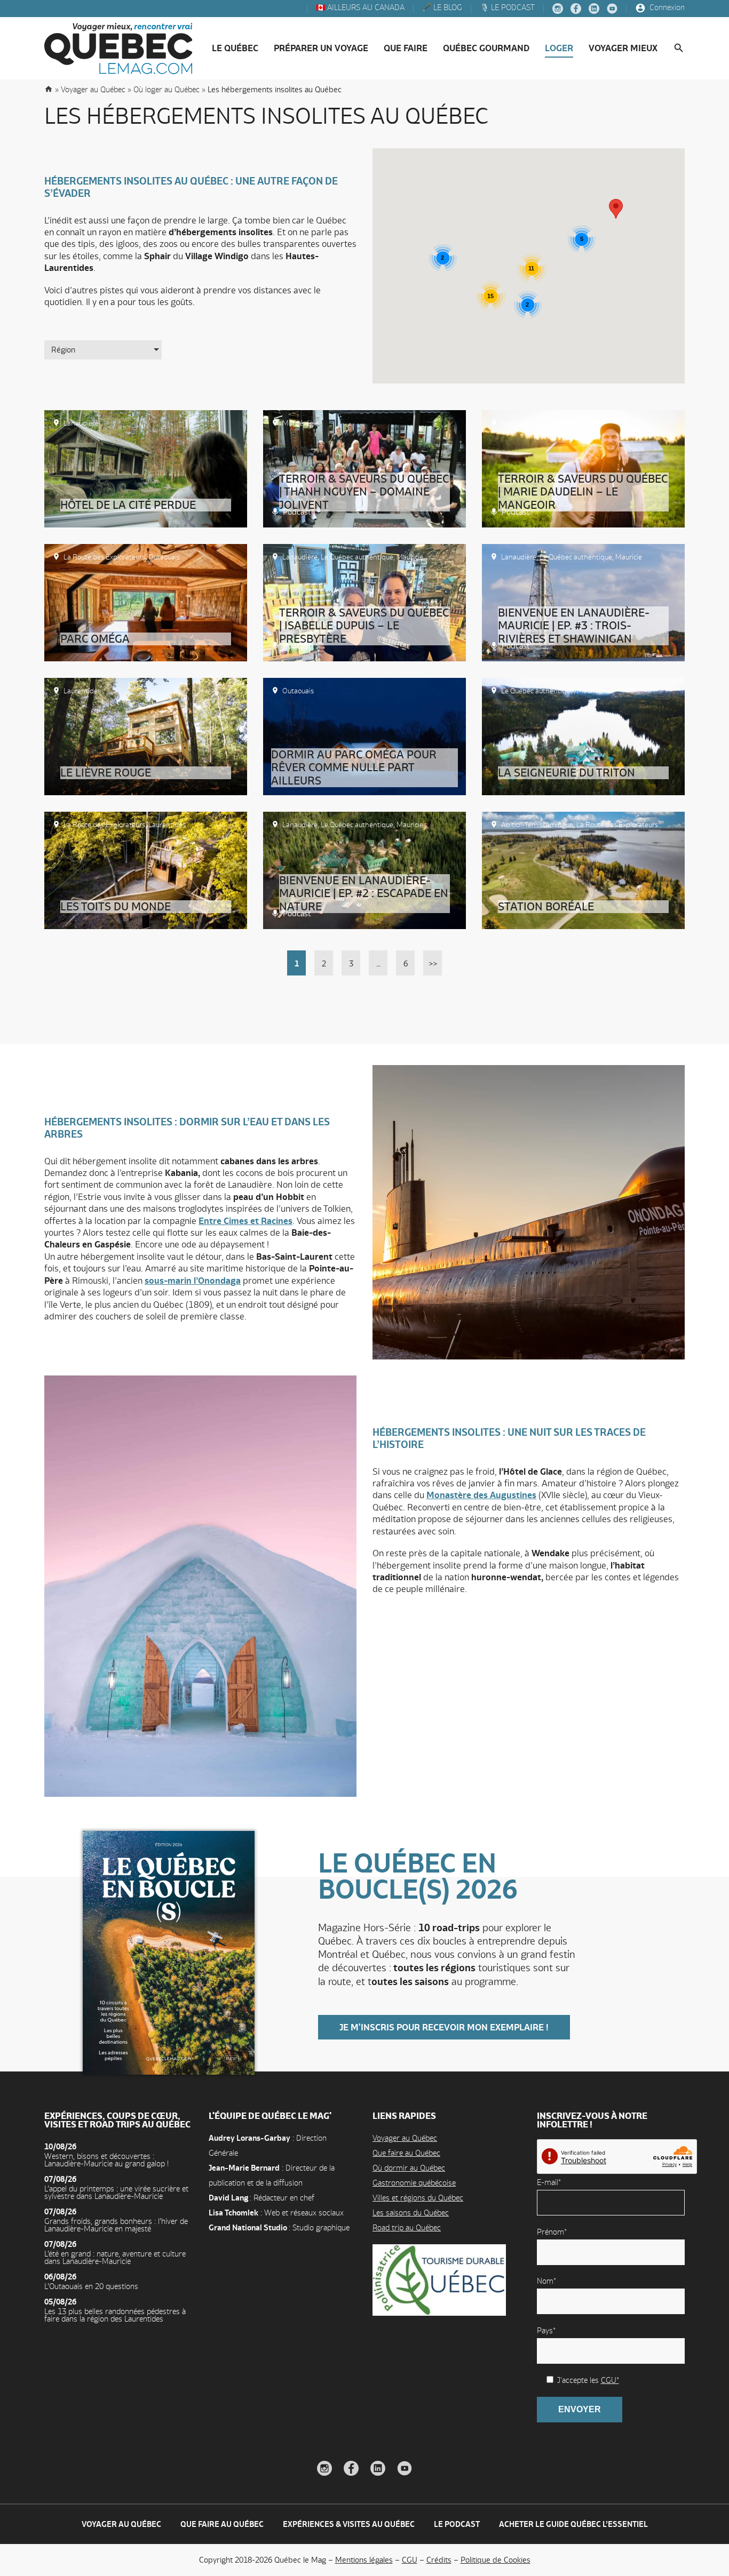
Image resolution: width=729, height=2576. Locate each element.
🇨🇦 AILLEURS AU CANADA (359, 8)
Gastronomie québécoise (414, 2183)
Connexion (666, 8)
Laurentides (82, 691)
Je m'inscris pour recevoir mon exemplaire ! (444, 2027)
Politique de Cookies (496, 2560)
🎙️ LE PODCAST (506, 8)
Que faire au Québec (406, 2153)
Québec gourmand (486, 48)
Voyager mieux (623, 48)
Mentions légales (364, 2560)
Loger (559, 48)
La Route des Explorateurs (104, 557)
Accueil (49, 89)
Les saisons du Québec (411, 2213)
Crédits (439, 2560)
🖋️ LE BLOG (441, 8)
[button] (616, 209)
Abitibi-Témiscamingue (537, 825)
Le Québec (235, 48)
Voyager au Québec (405, 2138)
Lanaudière (81, 423)
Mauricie (410, 557)
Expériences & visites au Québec (349, 2524)
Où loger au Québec (167, 89)
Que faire (406, 48)
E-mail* (549, 2182)
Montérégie (300, 423)
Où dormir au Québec (409, 2168)
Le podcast (457, 2524)
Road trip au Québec (407, 2227)
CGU (410, 2560)
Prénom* (552, 2232)
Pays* (546, 2330)
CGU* (610, 2380)
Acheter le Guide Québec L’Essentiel (573, 2524)
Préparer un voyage (321, 48)
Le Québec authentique (357, 557)
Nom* (546, 2281)
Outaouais (164, 557)
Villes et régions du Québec (418, 2198)
